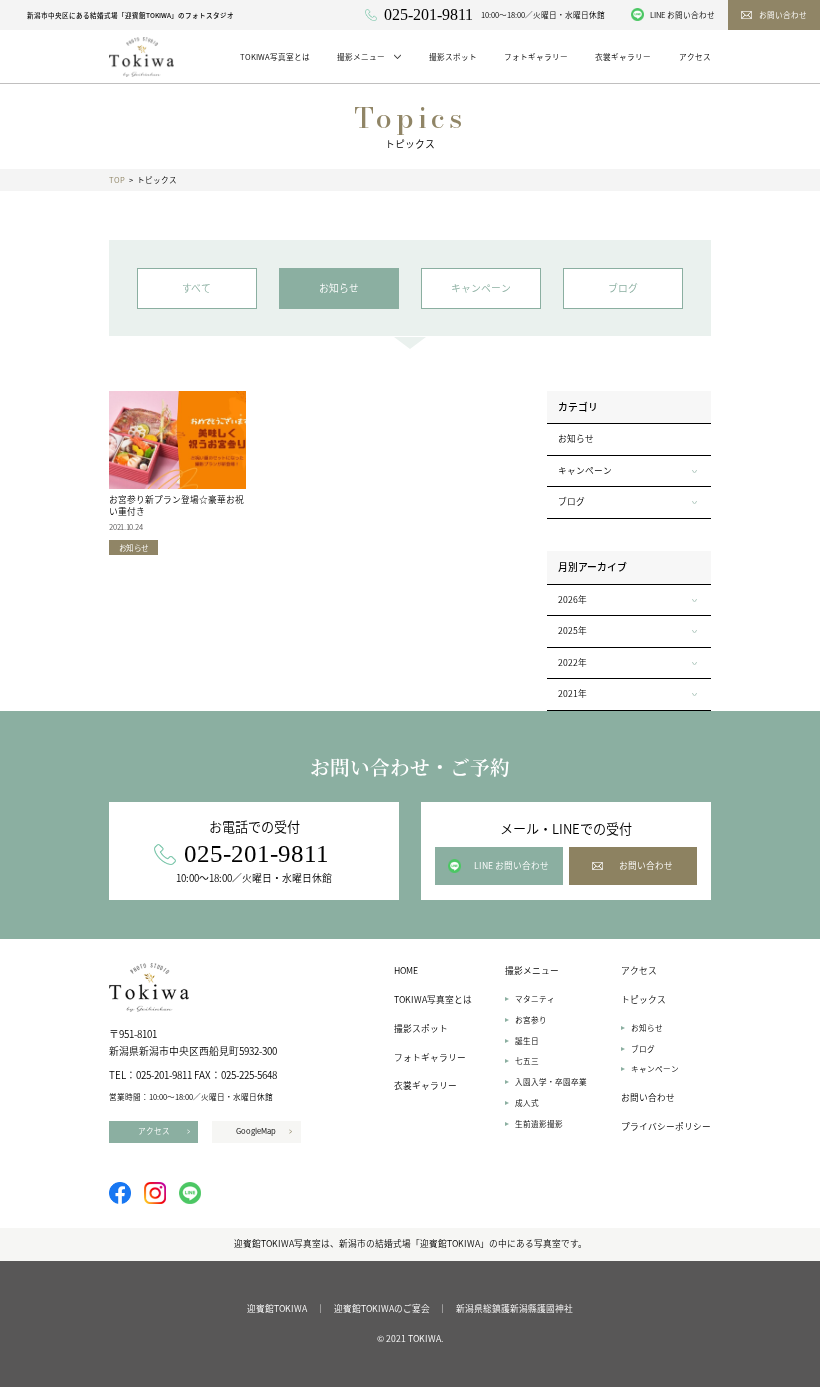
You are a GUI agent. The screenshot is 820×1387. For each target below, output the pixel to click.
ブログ (643, 1048)
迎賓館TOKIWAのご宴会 (382, 1308)
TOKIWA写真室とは (433, 999)
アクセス (639, 970)
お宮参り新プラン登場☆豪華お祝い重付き (176, 505)
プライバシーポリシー (666, 1126)
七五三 (527, 1060)
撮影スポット (421, 1028)
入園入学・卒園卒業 (551, 1081)
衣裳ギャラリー (425, 1085)
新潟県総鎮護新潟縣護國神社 (514, 1308)
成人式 (527, 1102)
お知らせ (576, 438)
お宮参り (531, 1019)
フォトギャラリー (430, 1057)
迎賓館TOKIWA (277, 1308)
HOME (406, 970)
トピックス (643, 999)
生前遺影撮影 (539, 1123)
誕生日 (527, 1040)
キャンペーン (655, 1068)
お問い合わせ (648, 1097)
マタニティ (535, 998)
